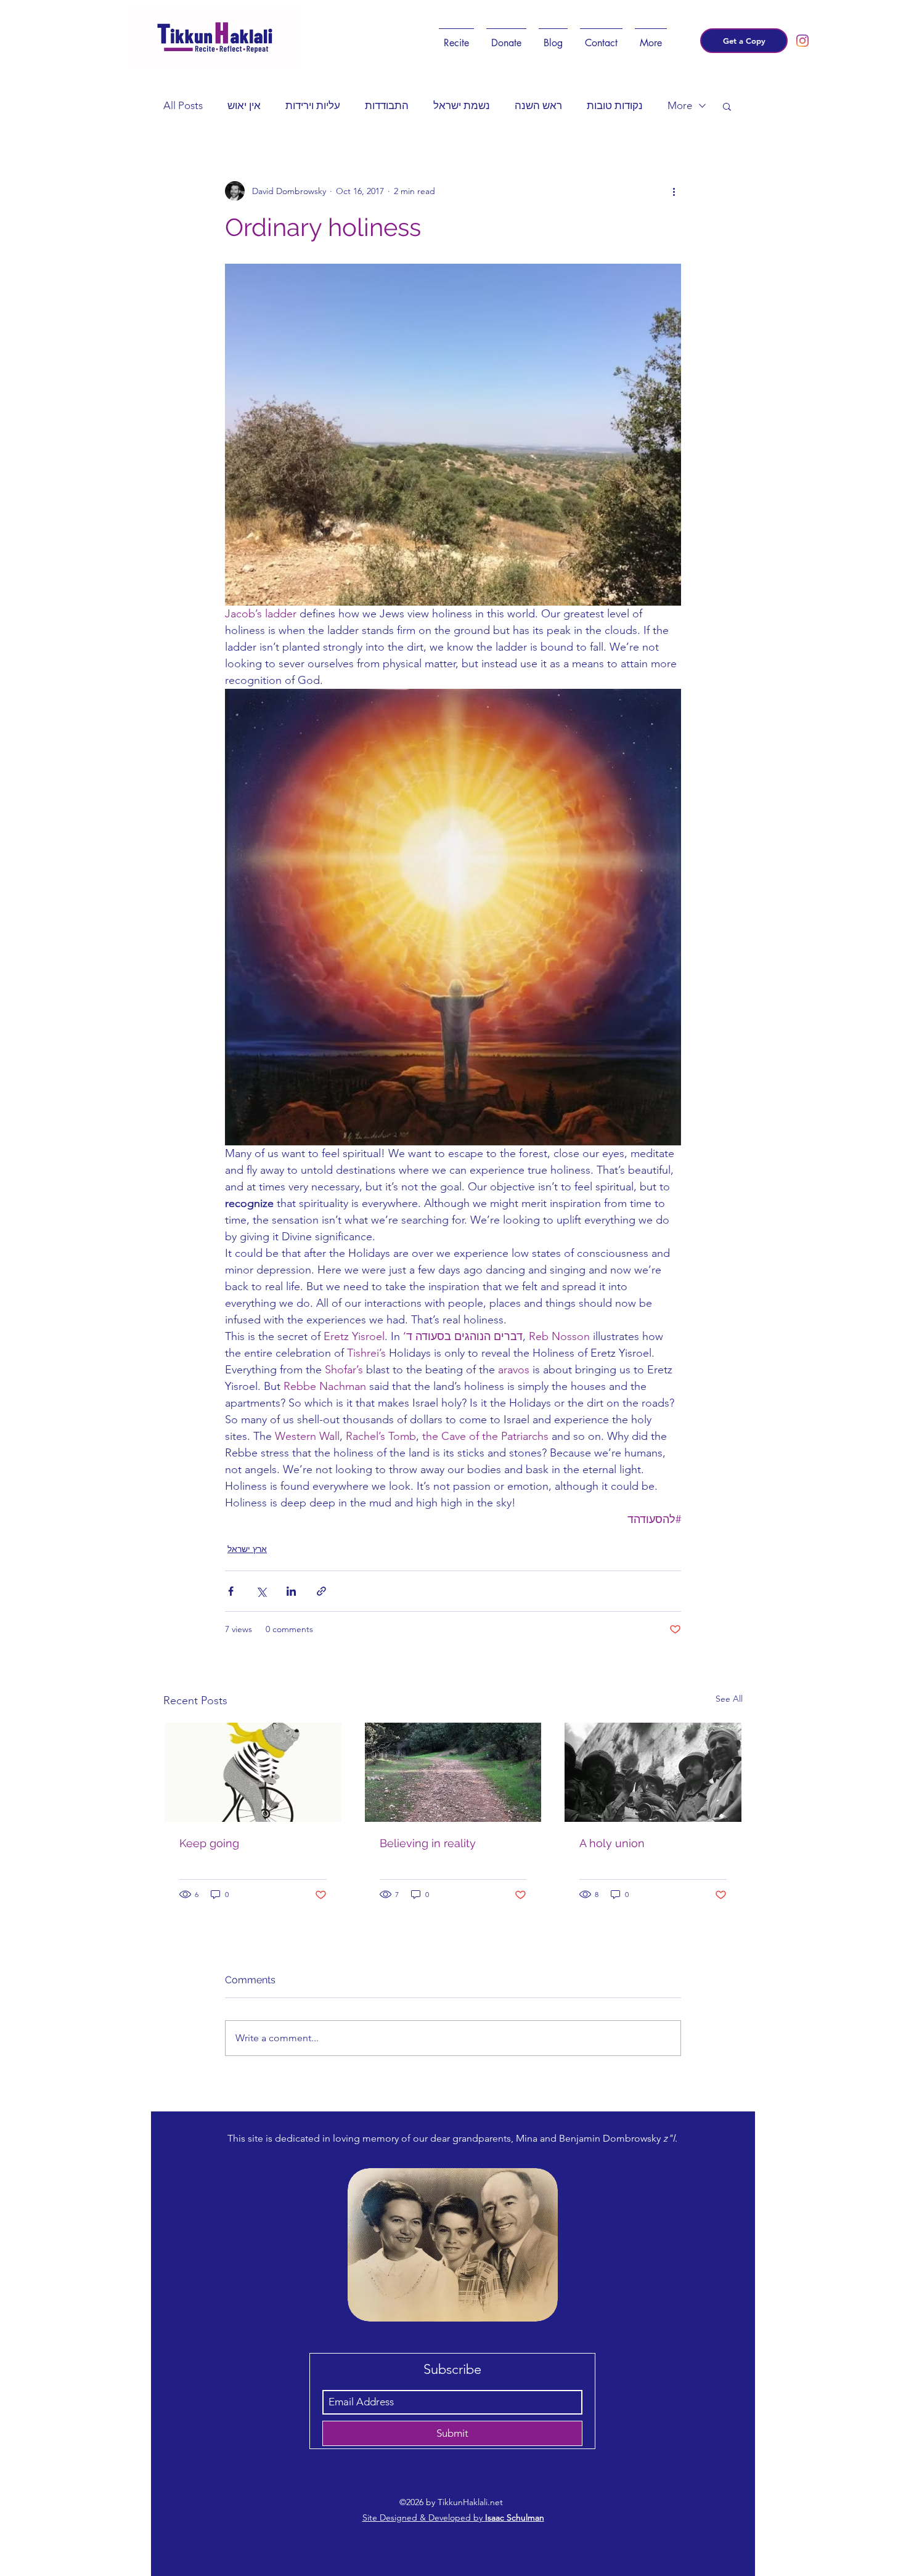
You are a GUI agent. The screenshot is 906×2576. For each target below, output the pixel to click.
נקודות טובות (615, 105)
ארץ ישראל (247, 1549)
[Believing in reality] (453, 1772)
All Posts (183, 105)
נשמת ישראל (462, 105)
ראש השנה (538, 105)
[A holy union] (653, 1772)
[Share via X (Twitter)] (261, 1591)
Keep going (209, 1843)
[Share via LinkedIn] (291, 1591)
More (680, 105)
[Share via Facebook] (231, 1591)
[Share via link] (321, 1591)
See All (729, 1699)
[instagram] (802, 41)
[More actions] (674, 191)
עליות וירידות (313, 105)
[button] (456, 38)
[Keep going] (253, 1772)
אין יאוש (244, 105)
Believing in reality (428, 1843)
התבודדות (387, 105)
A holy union (612, 1843)
